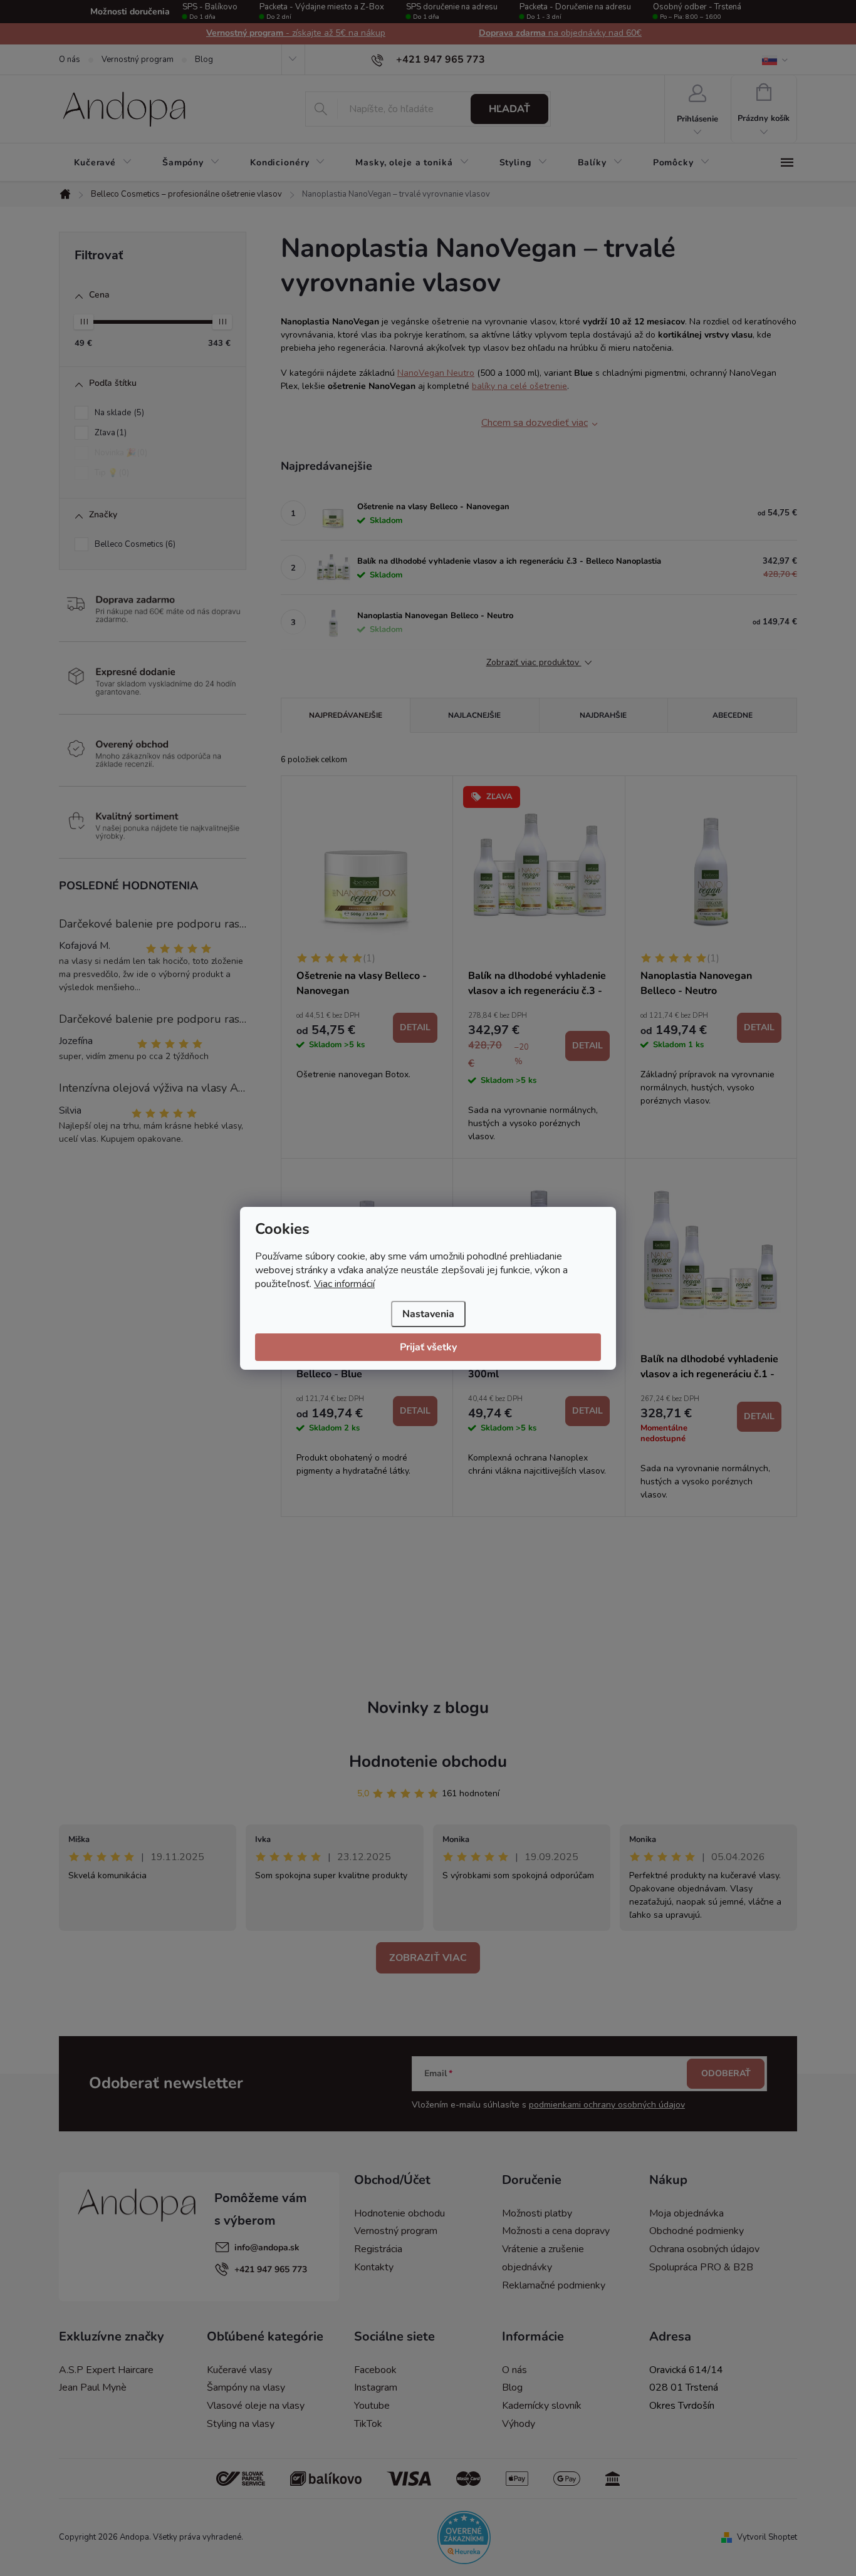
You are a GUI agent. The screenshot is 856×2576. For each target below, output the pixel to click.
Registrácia (378, 2249)
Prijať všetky (428, 1347)
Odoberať (726, 2073)
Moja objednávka (686, 2213)
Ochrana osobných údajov (704, 2249)
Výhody (519, 2424)
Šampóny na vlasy (246, 2387)
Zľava (109, 433)
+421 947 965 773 (271, 2269)
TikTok (368, 2424)
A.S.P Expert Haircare (106, 2370)
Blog (204, 59)
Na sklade (118, 413)
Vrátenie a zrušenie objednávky (543, 2258)
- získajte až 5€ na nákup (296, 33)
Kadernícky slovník (542, 2406)
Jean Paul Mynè (93, 2387)
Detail (415, 1027)
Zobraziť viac (428, 1958)
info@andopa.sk (267, 2248)
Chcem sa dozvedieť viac (535, 423)
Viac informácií (344, 1284)
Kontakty (374, 2267)
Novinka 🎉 (120, 453)
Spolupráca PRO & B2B (701, 2267)
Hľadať (509, 109)
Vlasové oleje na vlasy (256, 2406)
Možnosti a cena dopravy (556, 2231)
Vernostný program (138, 59)
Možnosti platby (537, 2213)
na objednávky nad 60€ (560, 33)
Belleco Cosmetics (134, 544)
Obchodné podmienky (697, 2231)
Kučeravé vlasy (239, 2370)
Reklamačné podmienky (554, 2285)
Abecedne (733, 715)
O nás (70, 59)
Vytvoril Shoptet (767, 2537)
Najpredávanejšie (346, 715)
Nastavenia (428, 1314)
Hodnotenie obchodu (428, 1761)
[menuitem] (103, 163)
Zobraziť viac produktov (534, 663)
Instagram (376, 2387)
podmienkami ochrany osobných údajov (607, 2105)
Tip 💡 (111, 473)
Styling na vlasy (241, 2424)
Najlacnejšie (474, 715)
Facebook (375, 2370)
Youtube (372, 2406)
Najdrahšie (603, 715)
